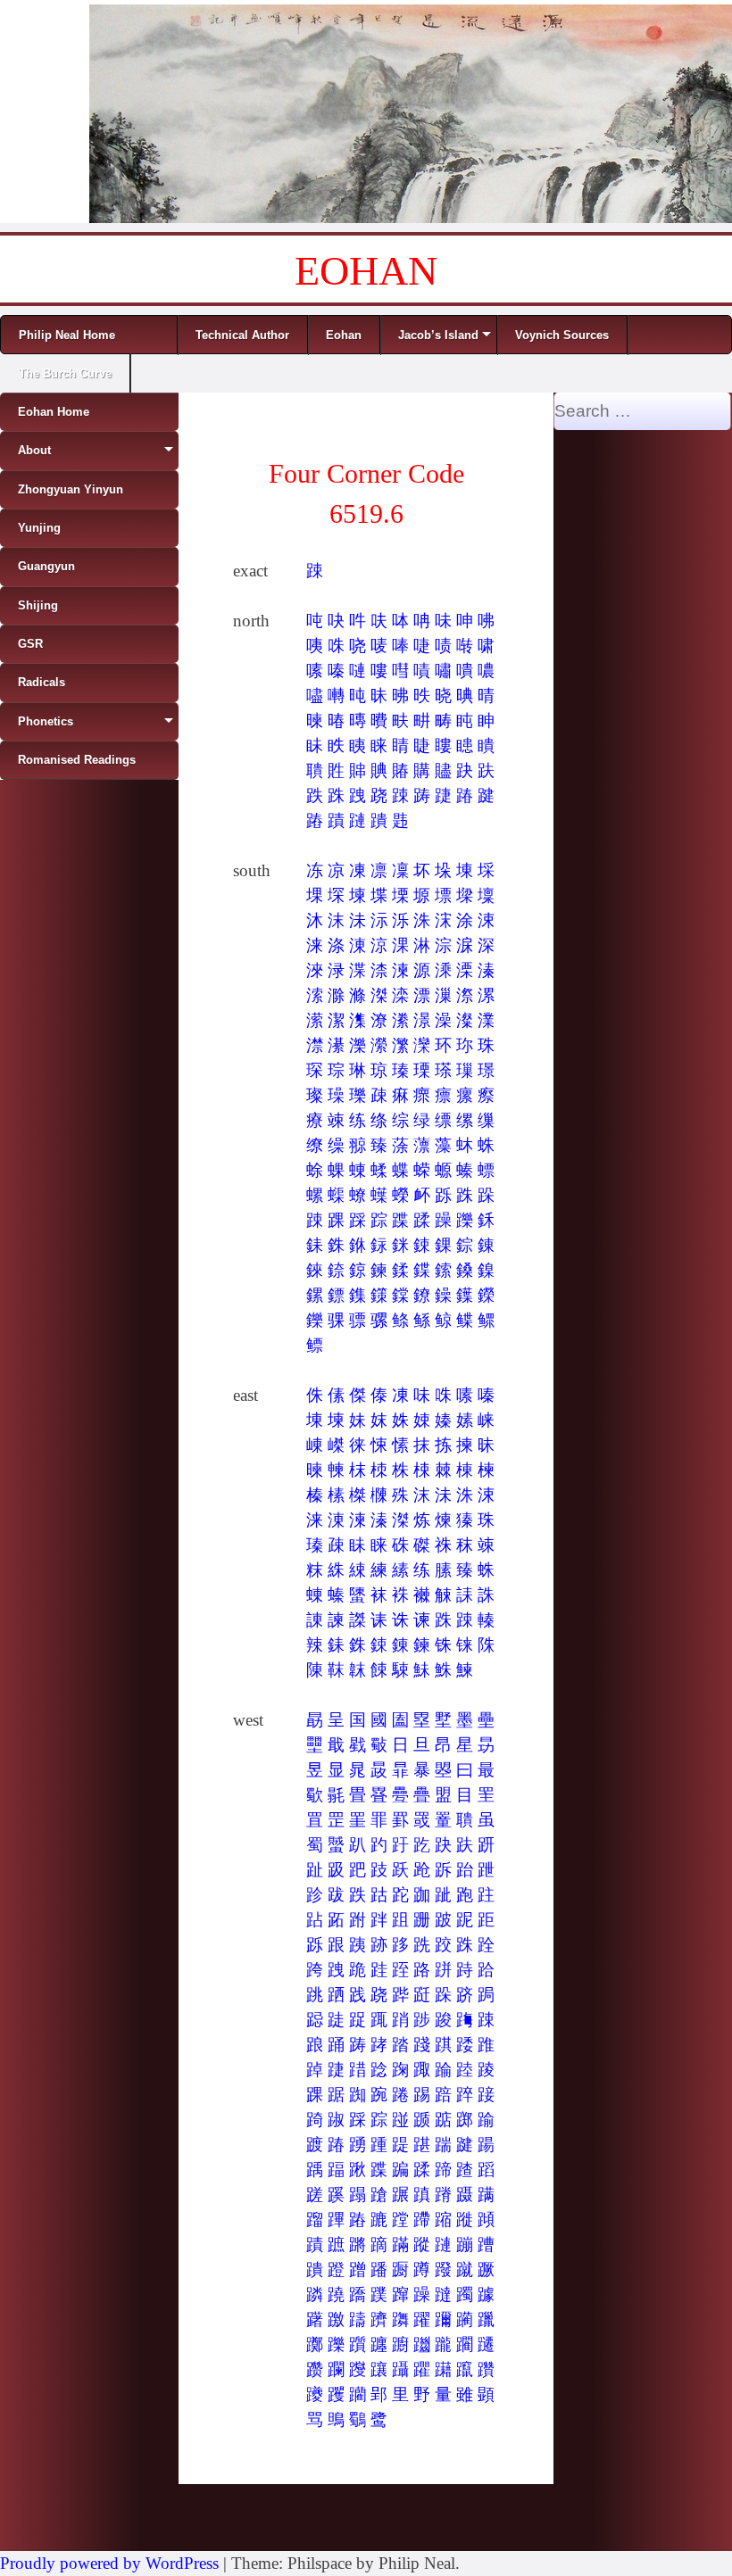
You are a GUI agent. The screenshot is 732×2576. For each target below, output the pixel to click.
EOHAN (366, 271)
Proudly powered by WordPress (109, 2563)
